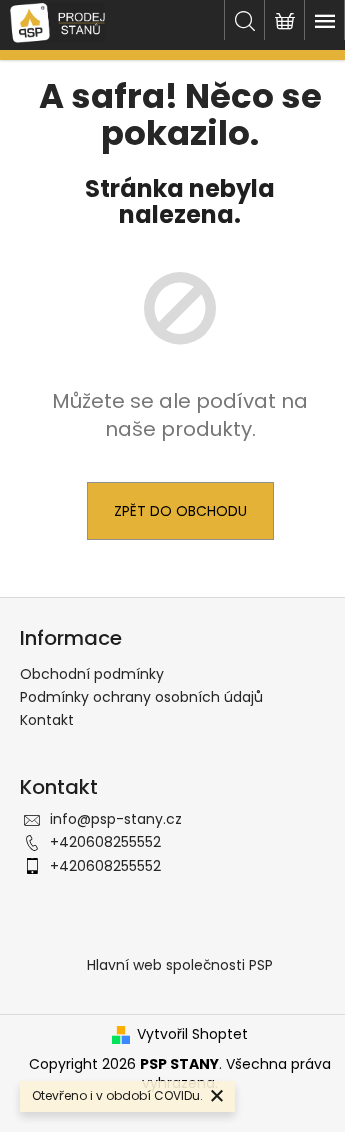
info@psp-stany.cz (116, 819)
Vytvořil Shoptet (192, 1034)
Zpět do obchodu (180, 511)
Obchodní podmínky (92, 674)
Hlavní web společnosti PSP (180, 965)
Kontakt (47, 720)
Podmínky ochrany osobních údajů (141, 697)
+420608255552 (105, 842)
